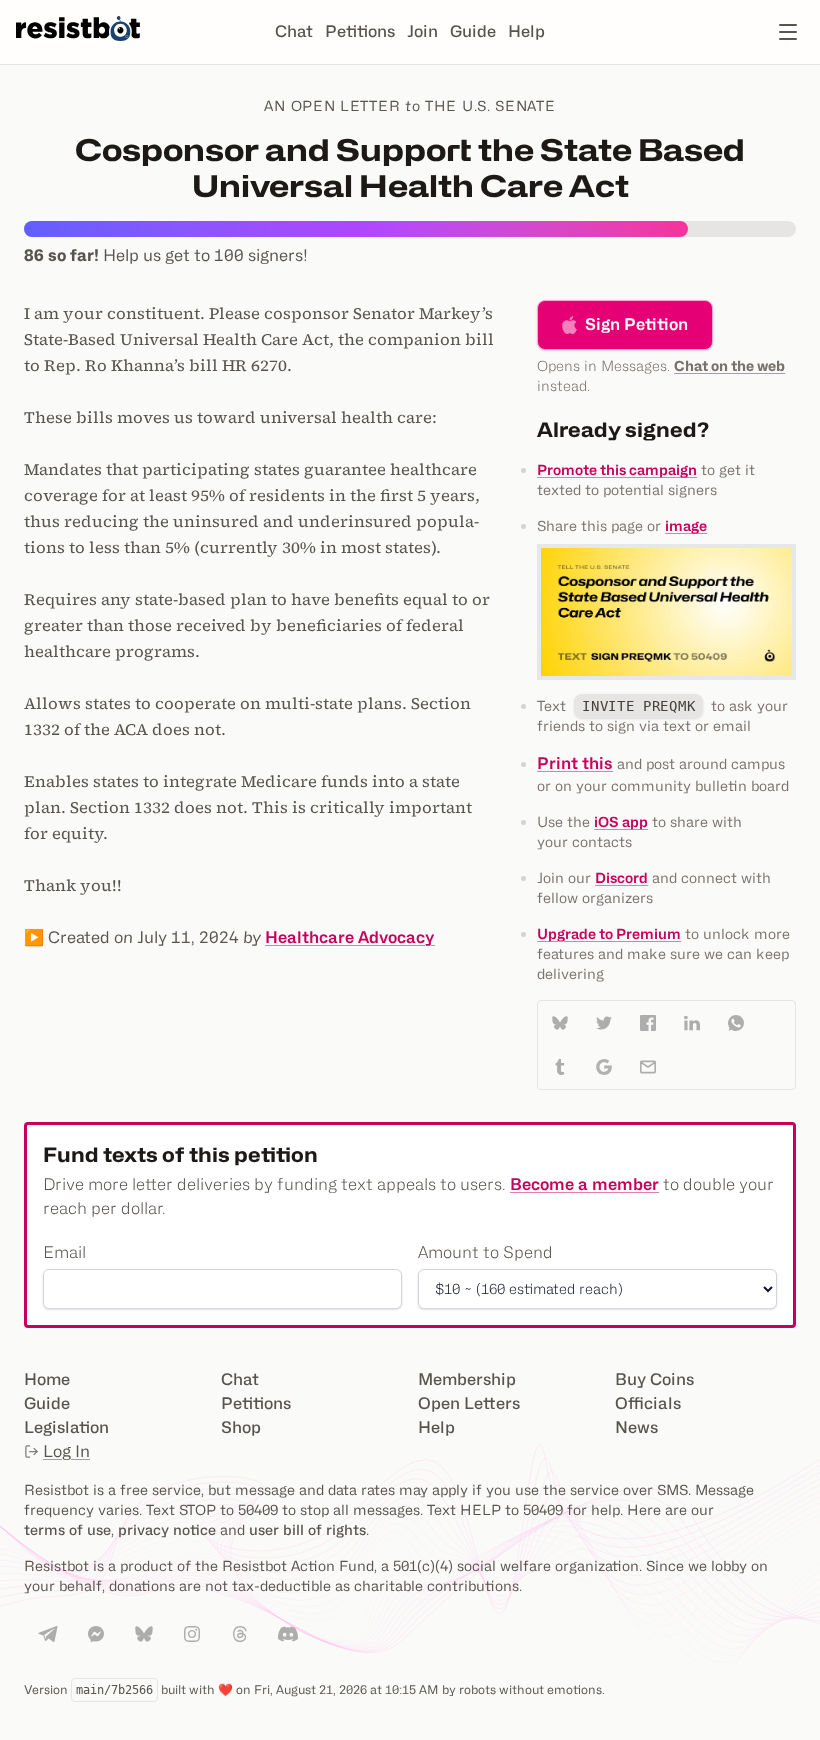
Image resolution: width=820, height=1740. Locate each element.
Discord (621, 877)
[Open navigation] (788, 32)
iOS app (621, 821)
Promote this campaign (617, 469)
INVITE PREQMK (638, 706)
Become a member (584, 1184)
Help (526, 31)
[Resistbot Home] (78, 48)
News (636, 1427)
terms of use (67, 1529)
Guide (473, 31)
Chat (294, 31)
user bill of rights (307, 1529)
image (686, 525)
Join (422, 31)
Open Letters (469, 1403)
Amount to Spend (485, 1252)
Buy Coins (654, 1379)
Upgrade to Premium (609, 933)
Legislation (66, 1427)
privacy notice (167, 1529)
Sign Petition (636, 324)
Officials (648, 1403)
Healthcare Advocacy (350, 937)
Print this (575, 763)
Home (47, 1379)
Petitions (360, 31)
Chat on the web (729, 365)
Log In (66, 1451)
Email (64, 1252)
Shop (241, 1427)
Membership (467, 1379)
